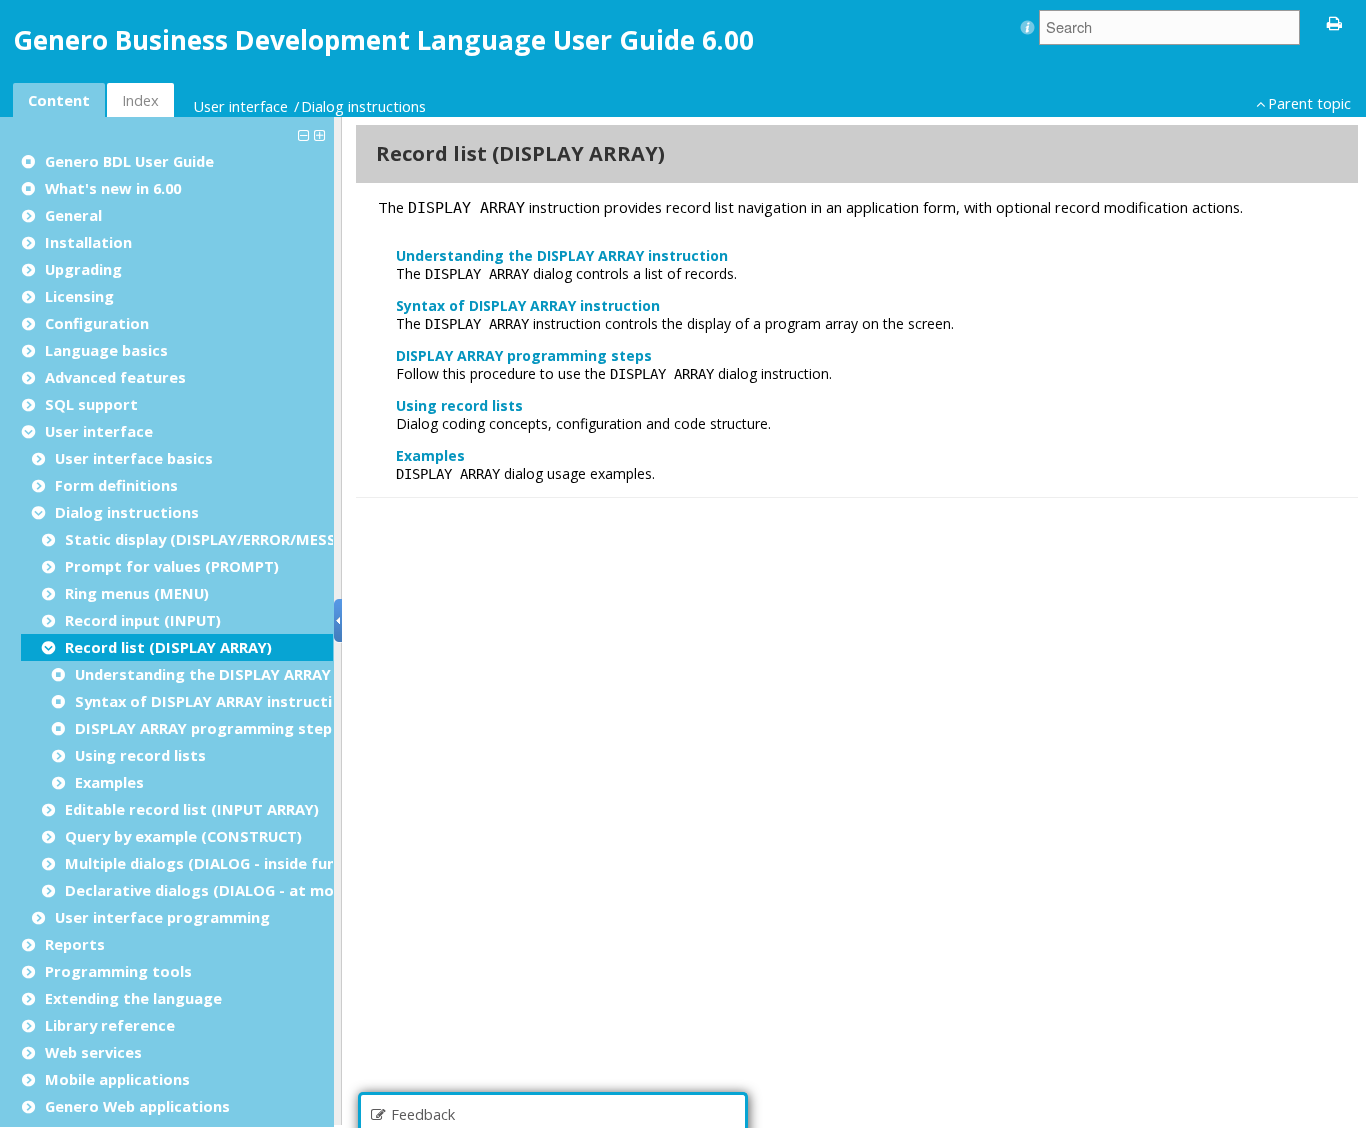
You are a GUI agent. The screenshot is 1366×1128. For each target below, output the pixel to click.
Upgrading (83, 269)
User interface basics (134, 458)
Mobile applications (117, 1079)
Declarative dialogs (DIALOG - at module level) (236, 890)
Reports (75, 944)
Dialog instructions (363, 106)
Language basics (106, 350)
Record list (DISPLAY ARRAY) (168, 647)
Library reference (110, 1025)
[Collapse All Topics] (306, 134)
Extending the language (133, 998)
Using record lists (140, 755)
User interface (240, 106)
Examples (109, 782)
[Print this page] (1335, 22)
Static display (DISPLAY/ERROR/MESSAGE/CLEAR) (242, 539)
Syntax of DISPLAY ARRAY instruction (213, 701)
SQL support (91, 404)
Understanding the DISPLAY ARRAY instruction (247, 674)
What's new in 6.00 (113, 188)
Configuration (97, 323)
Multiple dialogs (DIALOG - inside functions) (226, 863)
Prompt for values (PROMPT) (172, 566)
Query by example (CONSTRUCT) (183, 836)
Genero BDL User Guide (129, 161)
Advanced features (115, 377)
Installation (88, 242)
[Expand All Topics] (322, 134)
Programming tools (118, 971)
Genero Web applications (137, 1106)
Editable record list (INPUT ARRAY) (192, 809)
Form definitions (116, 485)
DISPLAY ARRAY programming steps (207, 728)
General (73, 215)
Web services (93, 1052)
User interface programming (162, 917)
